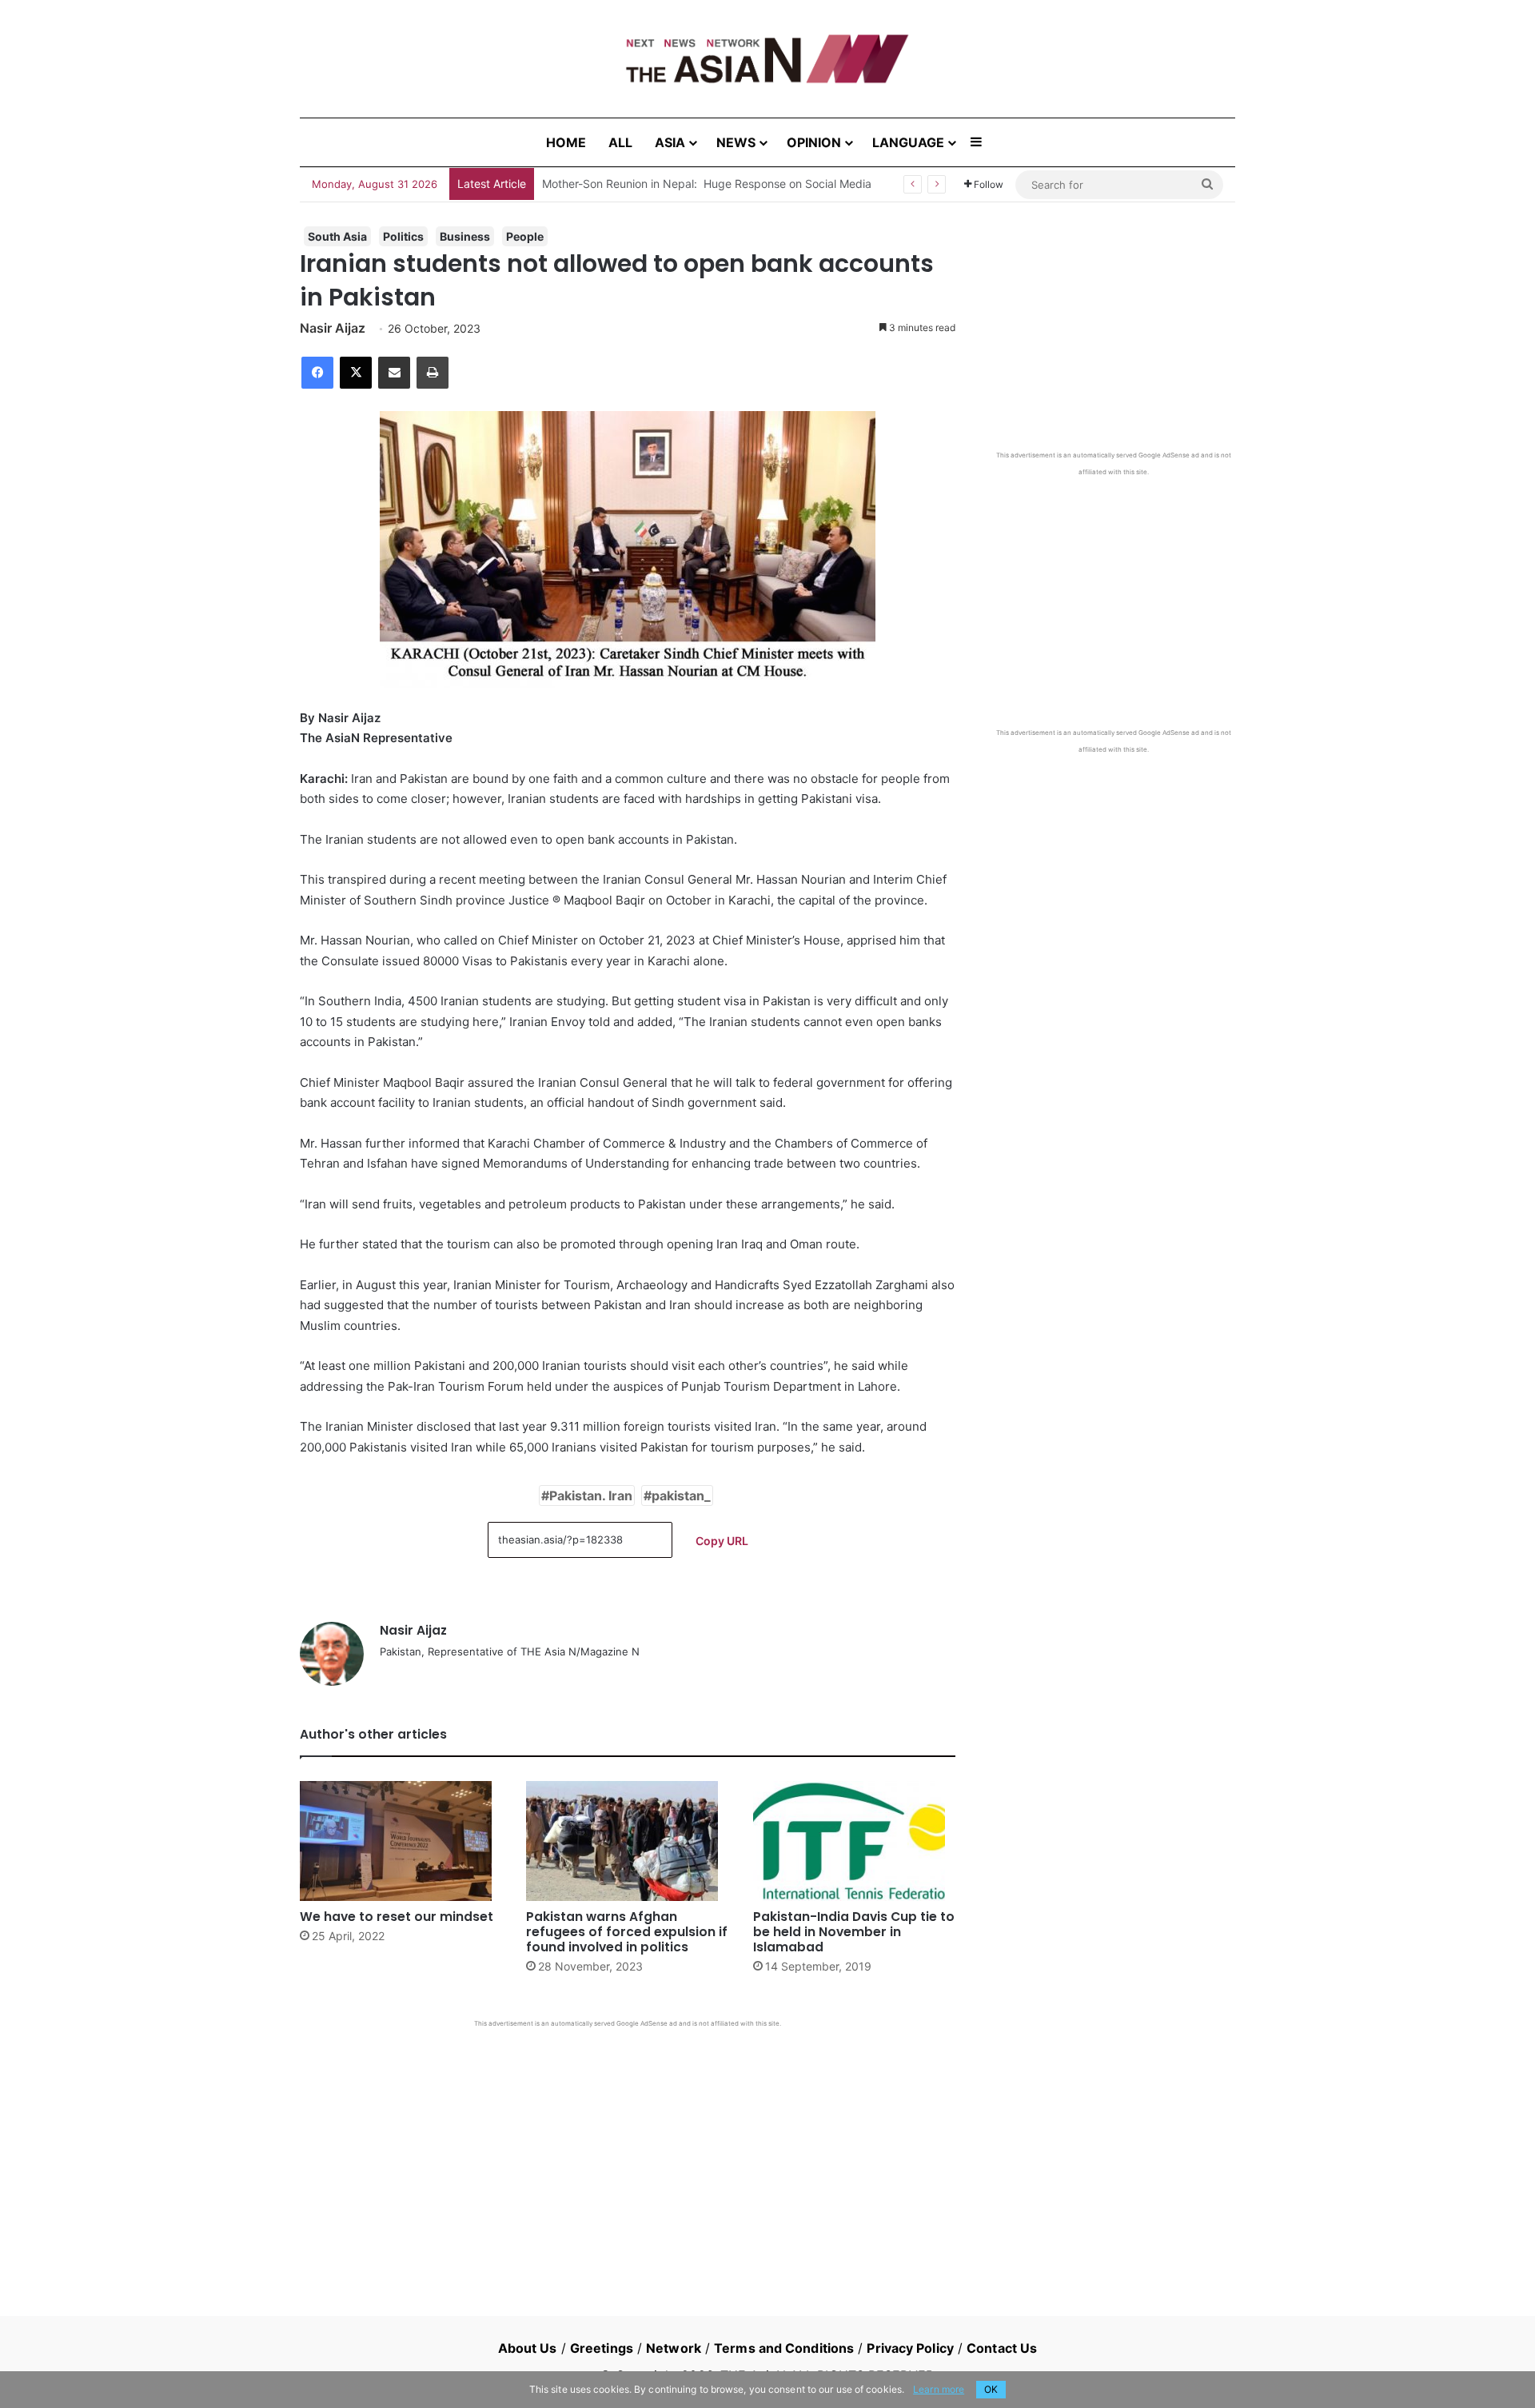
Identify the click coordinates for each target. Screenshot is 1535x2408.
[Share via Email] (394, 373)
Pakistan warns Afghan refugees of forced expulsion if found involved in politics (627, 1932)
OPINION (814, 142)
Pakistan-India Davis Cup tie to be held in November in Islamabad (854, 1932)
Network (674, 2348)
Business (465, 236)
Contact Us (1002, 2348)
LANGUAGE (908, 142)
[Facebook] (317, 373)
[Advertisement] (628, 2148)
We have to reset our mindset (397, 1917)
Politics (403, 236)
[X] (356, 373)
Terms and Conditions (784, 2348)
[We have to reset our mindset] (401, 1841)
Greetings (602, 2348)
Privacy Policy (910, 2348)
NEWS (736, 142)
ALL (620, 142)
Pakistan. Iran (591, 1496)
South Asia (337, 236)
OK (991, 2389)
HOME (566, 142)
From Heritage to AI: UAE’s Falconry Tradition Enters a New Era (705, 184)
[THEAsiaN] (767, 59)
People (525, 236)
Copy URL (722, 1541)
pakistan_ (681, 1496)
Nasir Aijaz (333, 328)
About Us (528, 2348)
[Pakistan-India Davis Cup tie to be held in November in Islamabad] (854, 1841)
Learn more (939, 2389)
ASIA (670, 142)
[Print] (433, 373)
